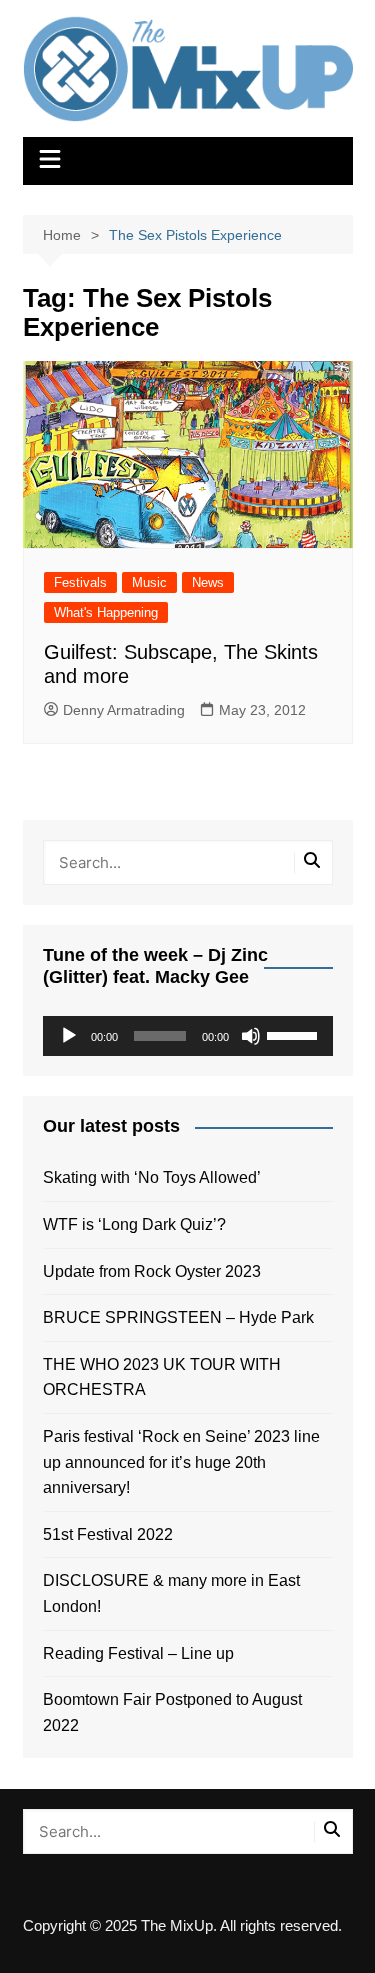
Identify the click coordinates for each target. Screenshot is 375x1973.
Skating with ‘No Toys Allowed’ (152, 1177)
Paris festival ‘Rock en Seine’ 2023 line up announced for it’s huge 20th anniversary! (181, 1462)
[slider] (295, 1034)
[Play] (69, 1036)
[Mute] (251, 1036)
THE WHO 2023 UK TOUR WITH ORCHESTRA (162, 1377)
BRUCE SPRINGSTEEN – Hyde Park (182, 1317)
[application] (188, 1036)
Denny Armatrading (124, 710)
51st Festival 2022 (108, 1534)
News (208, 582)
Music (149, 582)
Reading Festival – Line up (138, 1653)
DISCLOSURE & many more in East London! (171, 1593)
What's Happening (106, 612)
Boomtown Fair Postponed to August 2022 (172, 1712)
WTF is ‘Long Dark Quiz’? (134, 1224)
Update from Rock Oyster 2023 (152, 1271)
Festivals (80, 582)
